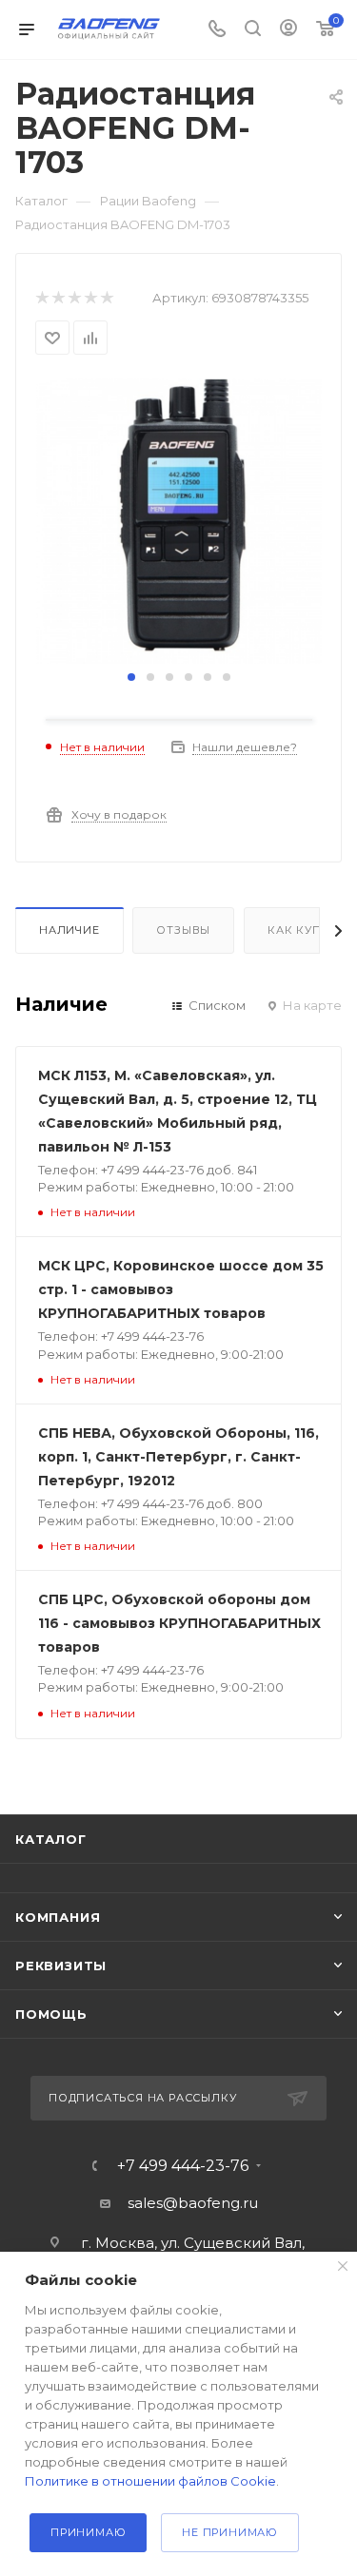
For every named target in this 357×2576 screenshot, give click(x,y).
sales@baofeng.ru (193, 2203)
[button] (131, 677)
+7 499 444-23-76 (183, 2166)
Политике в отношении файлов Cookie (150, 2481)
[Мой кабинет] (288, 30)
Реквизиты (61, 1966)
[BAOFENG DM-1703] (179, 521)
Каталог (51, 1839)
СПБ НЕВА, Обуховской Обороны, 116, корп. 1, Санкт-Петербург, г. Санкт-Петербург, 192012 (178, 1457)
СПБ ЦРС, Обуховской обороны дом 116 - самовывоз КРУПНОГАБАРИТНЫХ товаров (179, 1623)
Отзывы (183, 930)
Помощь (51, 2014)
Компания (58, 1917)
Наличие (69, 930)
